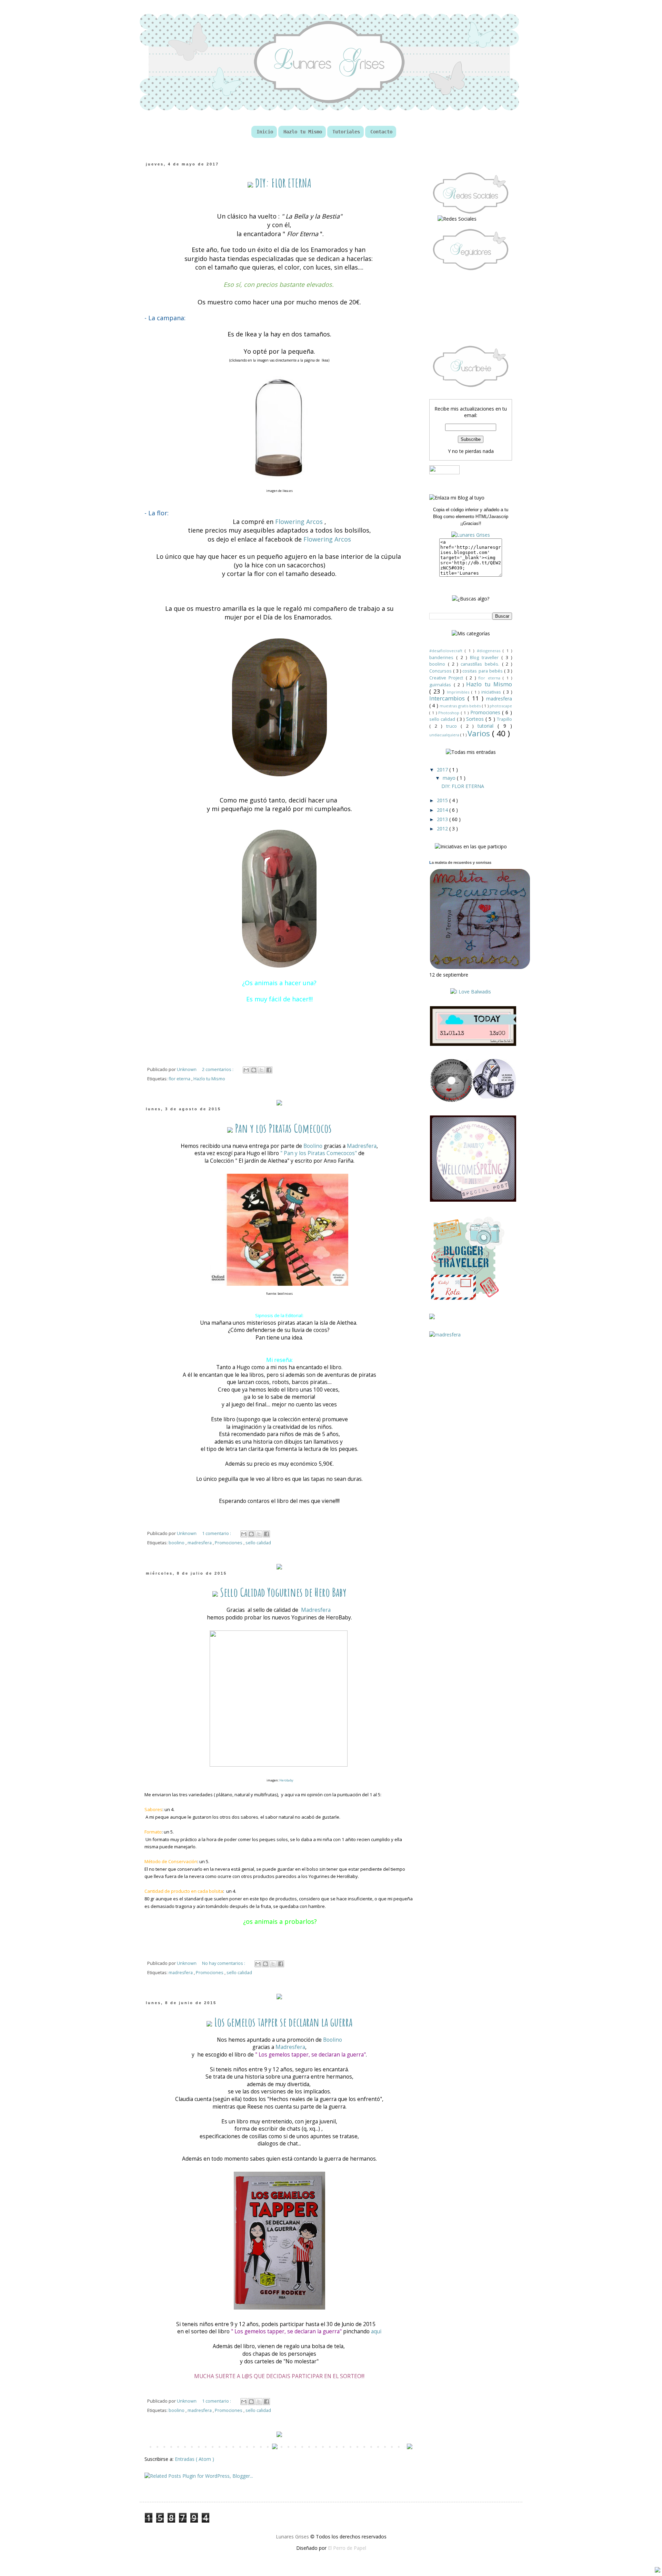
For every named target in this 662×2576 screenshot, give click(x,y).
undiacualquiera (445, 735)
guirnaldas (442, 685)
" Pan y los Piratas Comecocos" (318, 1153)
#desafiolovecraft (447, 651)
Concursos (441, 671)
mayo (450, 778)
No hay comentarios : (224, 1963)
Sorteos (476, 719)
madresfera (200, 1543)
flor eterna (180, 1079)
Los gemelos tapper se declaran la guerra (282, 2022)
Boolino (313, 1146)
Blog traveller (486, 658)
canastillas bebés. (481, 664)
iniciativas (492, 692)
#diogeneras (490, 651)
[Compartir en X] (261, 1070)
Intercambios (448, 698)
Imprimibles (459, 692)
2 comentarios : (218, 1069)
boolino (177, 1543)
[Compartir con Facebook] (269, 1070)
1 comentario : (217, 1533)
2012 (443, 829)
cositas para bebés (483, 671)
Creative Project (448, 678)
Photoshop (450, 713)
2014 (443, 810)
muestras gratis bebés (461, 706)
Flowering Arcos (299, 522)
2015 (443, 800)
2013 (443, 819)
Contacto (381, 132)
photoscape (501, 706)
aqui (376, 2331)
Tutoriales (346, 132)
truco (454, 726)
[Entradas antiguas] (410, 2447)
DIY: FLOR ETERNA (282, 183)
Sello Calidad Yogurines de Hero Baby (282, 1592)
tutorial (488, 726)
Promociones (229, 1543)
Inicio (265, 132)
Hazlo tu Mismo (303, 132)
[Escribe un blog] (254, 1070)
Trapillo (504, 719)
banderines (443, 658)
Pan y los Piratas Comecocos (282, 1128)
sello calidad (258, 1543)
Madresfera (362, 1146)
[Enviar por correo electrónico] (246, 1070)
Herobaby (286, 1780)
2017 (443, 770)
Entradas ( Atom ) (194, 2459)
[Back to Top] (658, 2571)
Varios (480, 733)
